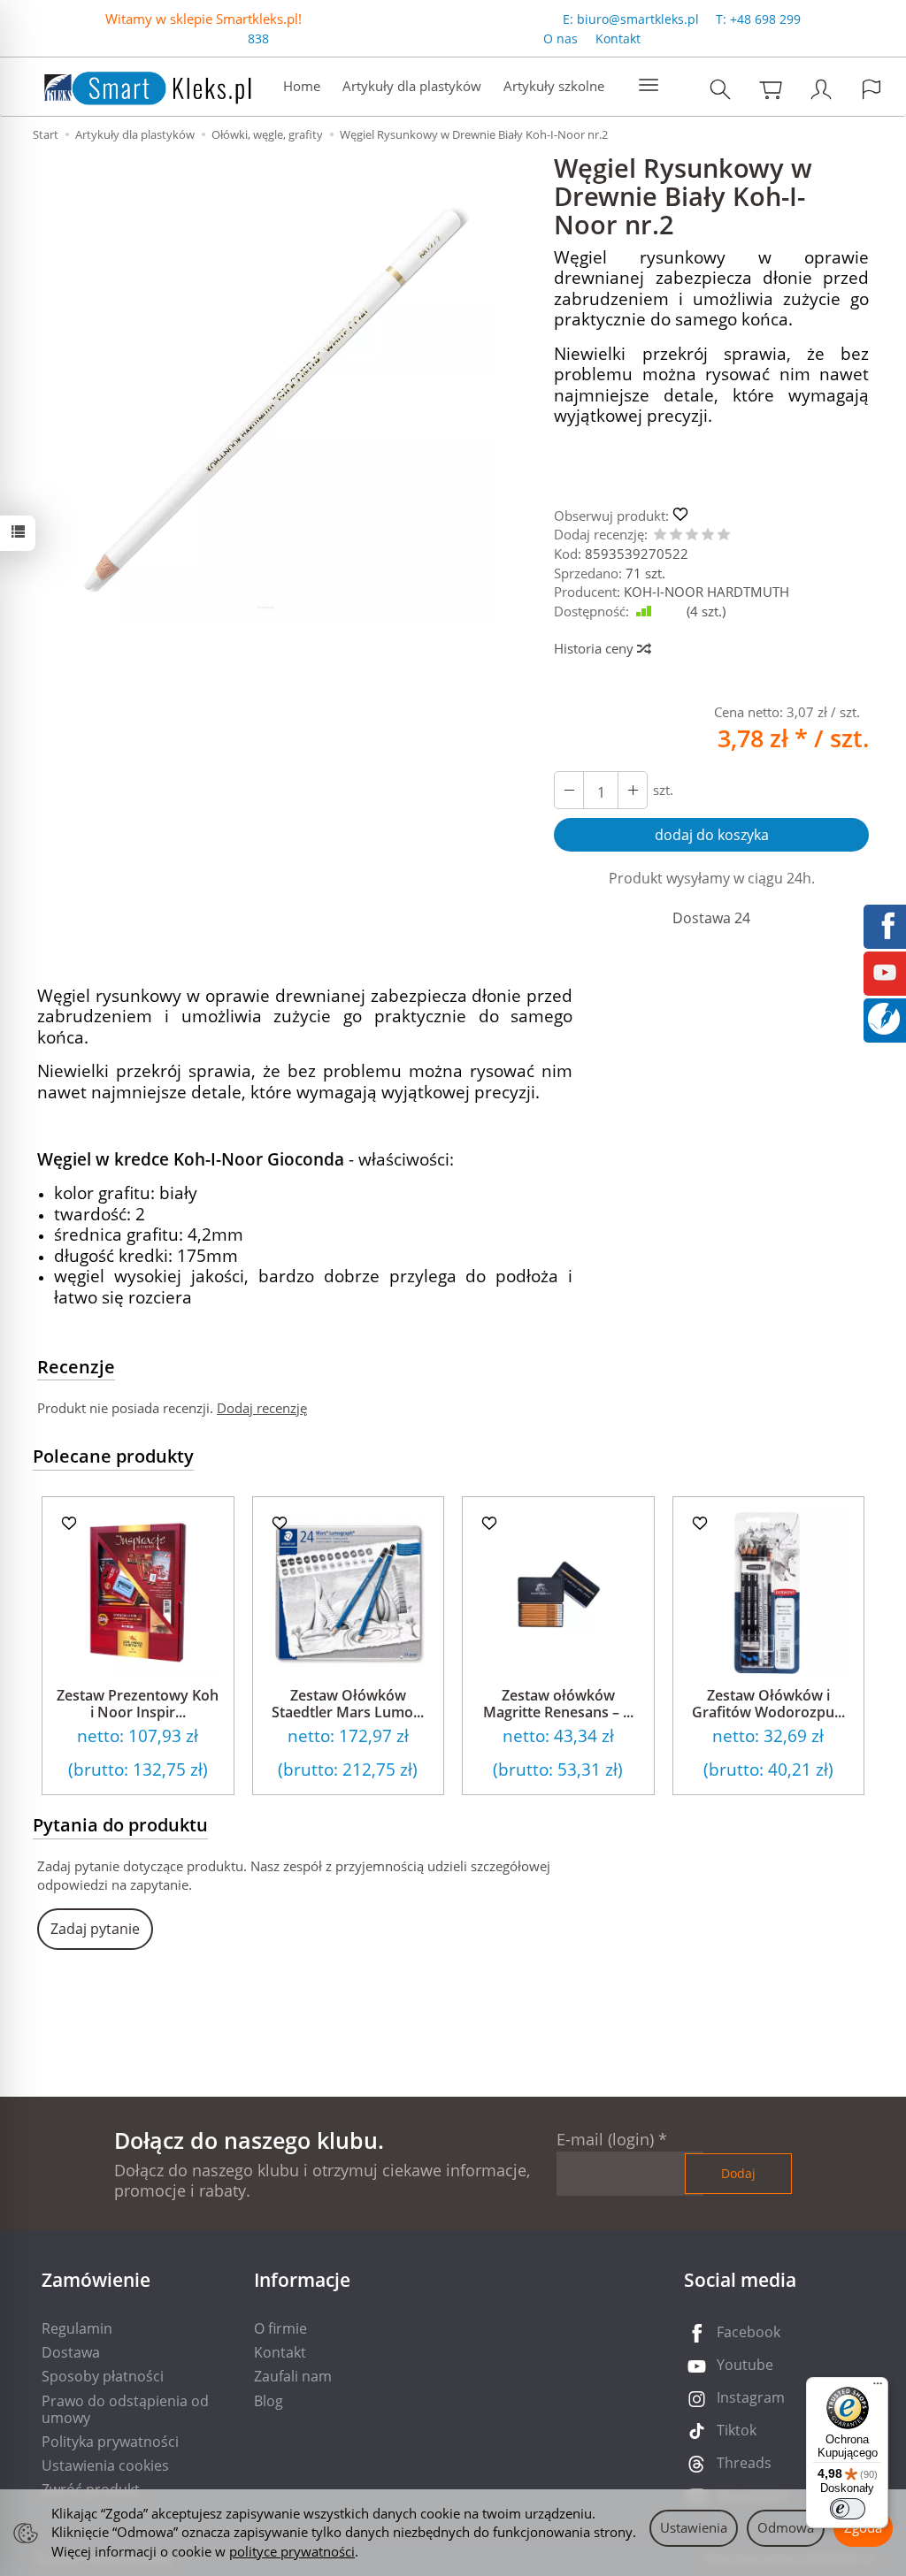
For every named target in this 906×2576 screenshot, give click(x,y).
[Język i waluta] (871, 89)
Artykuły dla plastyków (412, 86)
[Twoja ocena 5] (724, 535)
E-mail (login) (605, 2139)
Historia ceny (595, 648)
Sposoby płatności (103, 2376)
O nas (560, 38)
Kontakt (618, 38)
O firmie (280, 2328)
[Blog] (884, 1017)
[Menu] (878, 2388)
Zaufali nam (293, 2376)
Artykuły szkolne (554, 86)
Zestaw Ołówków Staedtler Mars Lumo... (348, 1704)
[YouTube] (885, 971)
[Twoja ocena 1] (660, 535)
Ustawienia (694, 2527)
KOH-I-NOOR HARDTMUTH (706, 592)
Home (302, 86)
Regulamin (77, 2328)
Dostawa (71, 2352)
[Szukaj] (720, 89)
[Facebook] (885, 924)
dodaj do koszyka (712, 835)
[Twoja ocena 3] (692, 535)
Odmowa (786, 2527)
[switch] (848, 2509)
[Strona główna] (130, 84)
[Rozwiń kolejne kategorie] (649, 86)
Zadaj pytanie (95, 1929)
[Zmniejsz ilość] (633, 790)
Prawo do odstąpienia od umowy (125, 2409)
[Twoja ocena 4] (708, 535)
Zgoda (863, 2527)
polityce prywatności (292, 2551)
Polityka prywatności (110, 2442)
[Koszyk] (771, 89)
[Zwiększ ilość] (569, 790)
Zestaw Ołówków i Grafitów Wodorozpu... (768, 1704)
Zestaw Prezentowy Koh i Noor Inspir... (138, 1704)
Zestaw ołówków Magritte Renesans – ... (558, 1704)
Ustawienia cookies (105, 2465)
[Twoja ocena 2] (676, 535)
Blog (269, 2401)
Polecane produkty (113, 1456)
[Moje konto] (821, 89)
